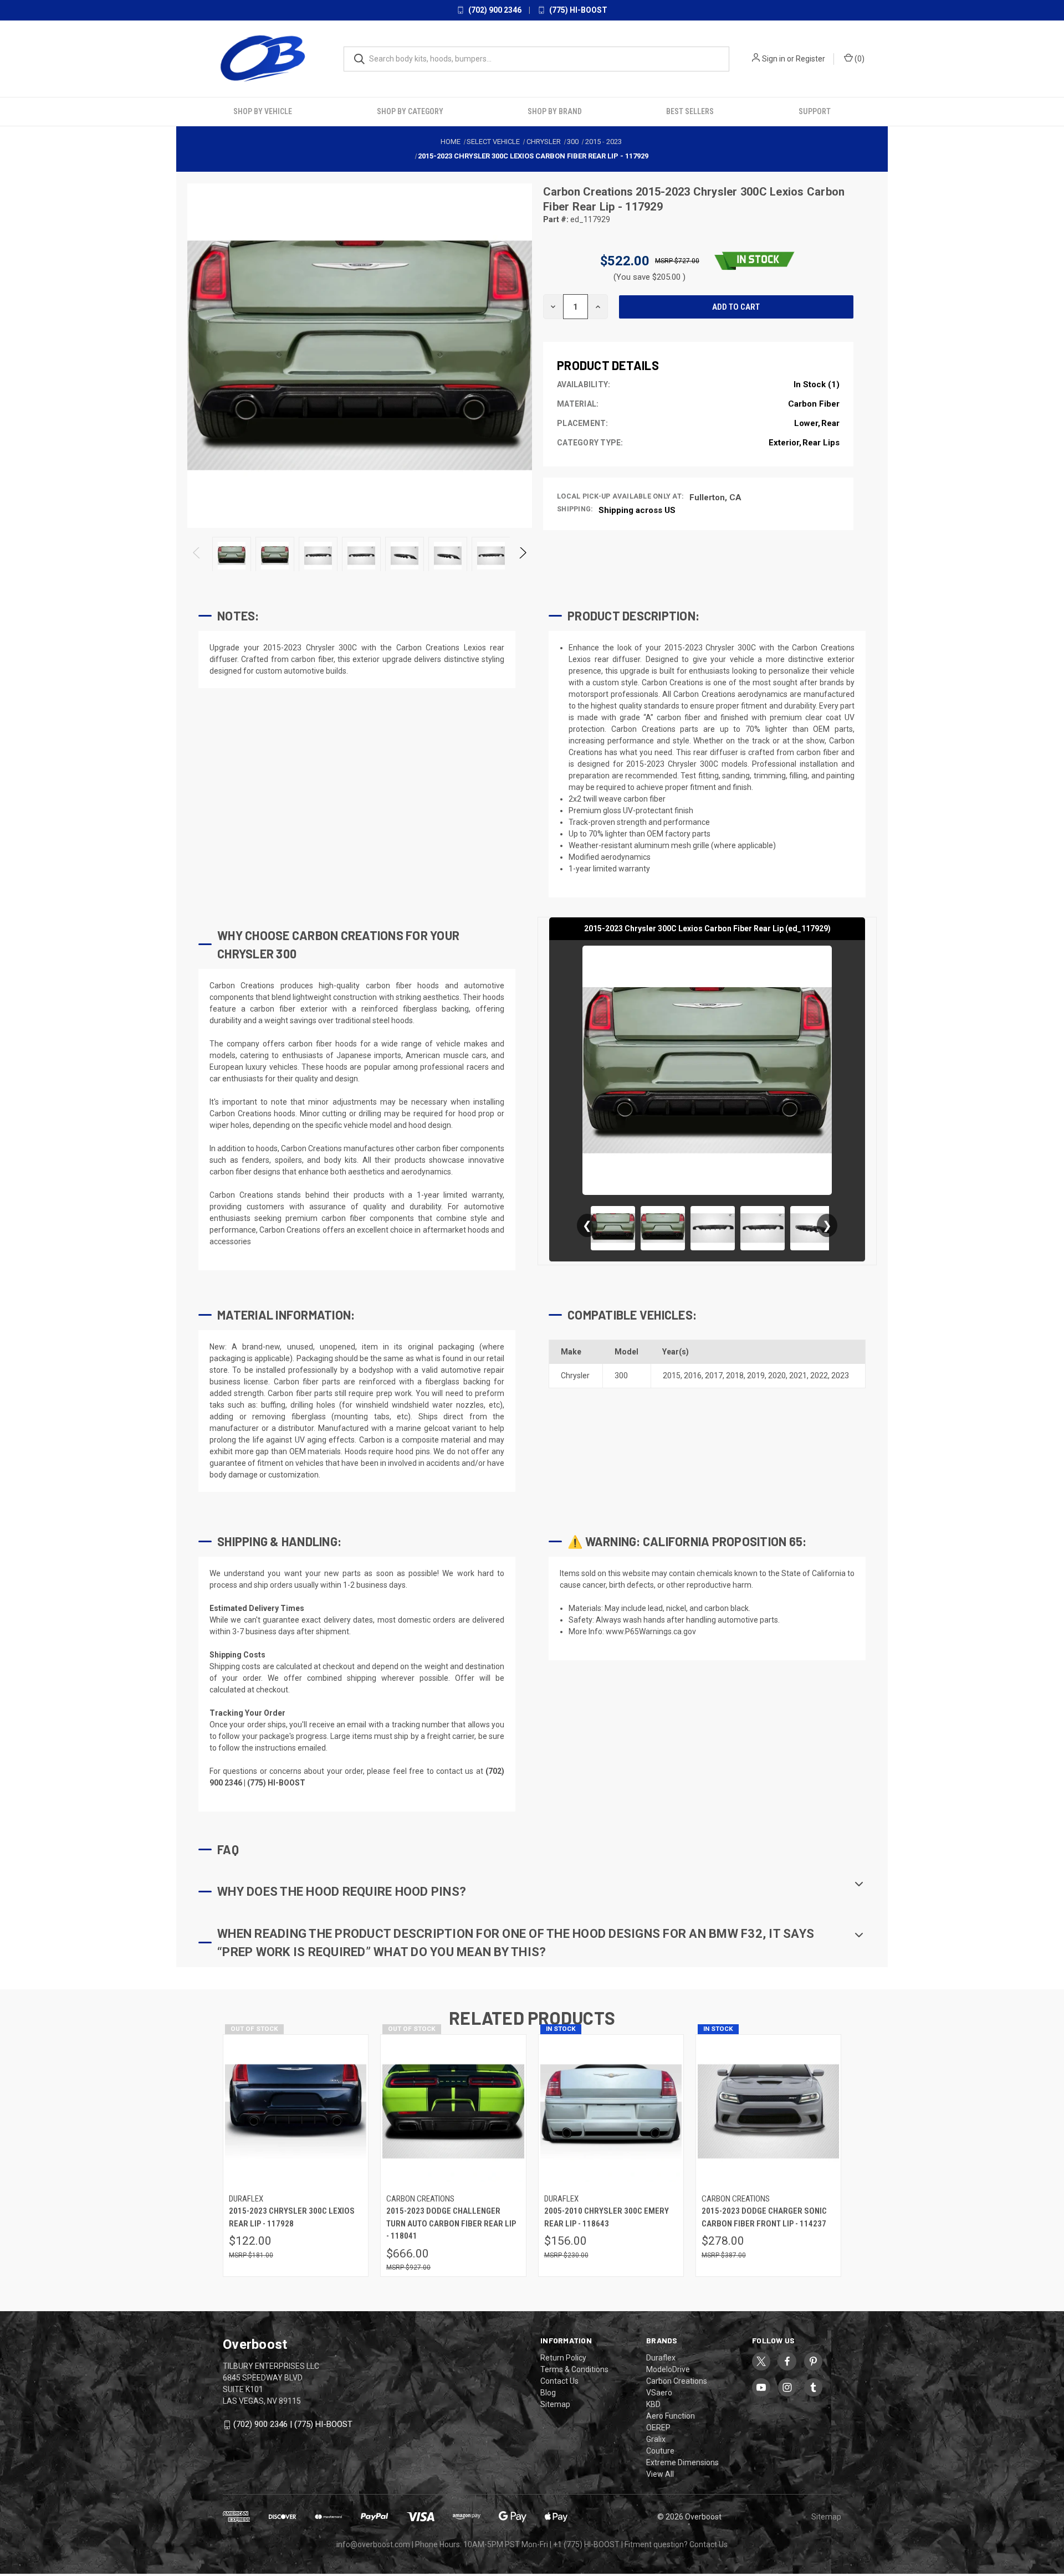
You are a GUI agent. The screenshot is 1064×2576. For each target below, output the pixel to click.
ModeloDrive (668, 2369)
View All (660, 2474)
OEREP (658, 2428)
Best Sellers (690, 111)
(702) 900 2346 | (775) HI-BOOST (293, 2424)
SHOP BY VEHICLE (263, 111)
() (859, 59)
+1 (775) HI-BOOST (586, 2544)
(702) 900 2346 (494, 10)
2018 (735, 1376)
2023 (840, 1376)
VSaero (659, 2393)
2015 (672, 1376)
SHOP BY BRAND (555, 111)
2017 (714, 1376)
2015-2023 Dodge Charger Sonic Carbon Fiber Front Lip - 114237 (764, 2217)
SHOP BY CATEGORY (410, 111)
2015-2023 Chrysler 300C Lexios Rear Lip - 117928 (292, 2217)
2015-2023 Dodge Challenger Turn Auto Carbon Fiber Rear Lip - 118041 (451, 2223)
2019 (756, 1376)
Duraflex (661, 2358)
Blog (548, 2393)
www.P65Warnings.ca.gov (651, 1631)
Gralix (656, 2439)
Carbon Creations (589, 192)
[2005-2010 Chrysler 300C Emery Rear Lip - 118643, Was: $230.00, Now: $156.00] (611, 2111)
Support (815, 111)
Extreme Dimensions (682, 2462)
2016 (693, 1376)
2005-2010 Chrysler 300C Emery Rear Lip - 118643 (607, 2217)
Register (810, 59)
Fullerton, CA (715, 497)
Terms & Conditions (574, 2369)
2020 (777, 1376)
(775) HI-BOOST (577, 10)
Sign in (774, 59)
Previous (197, 556)
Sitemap (555, 2404)
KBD (653, 2404)
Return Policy (563, 2358)
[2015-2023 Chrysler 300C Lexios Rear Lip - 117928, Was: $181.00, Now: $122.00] (296, 2111)
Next (522, 556)
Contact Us (559, 2381)
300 (621, 1376)
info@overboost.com (373, 2544)
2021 (798, 1376)
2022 (819, 1376)
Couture (660, 2451)
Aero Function (671, 2416)
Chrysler (575, 1376)
